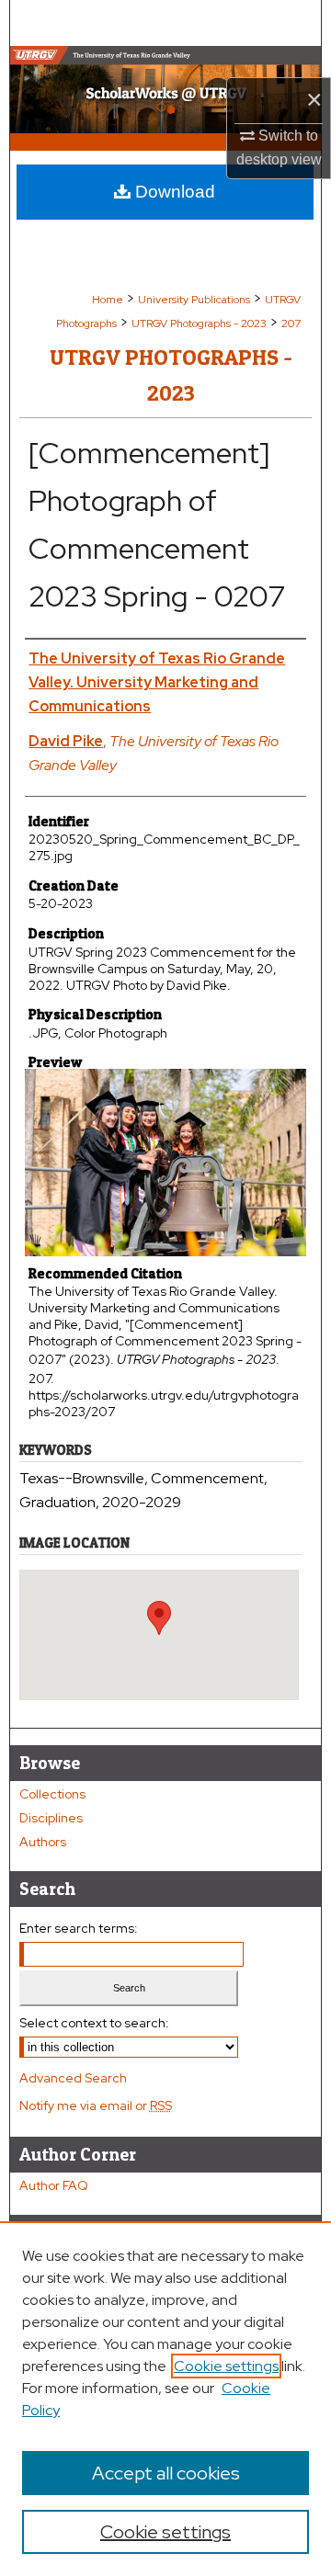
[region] (165, 2399)
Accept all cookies (166, 2473)
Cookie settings (226, 2366)
